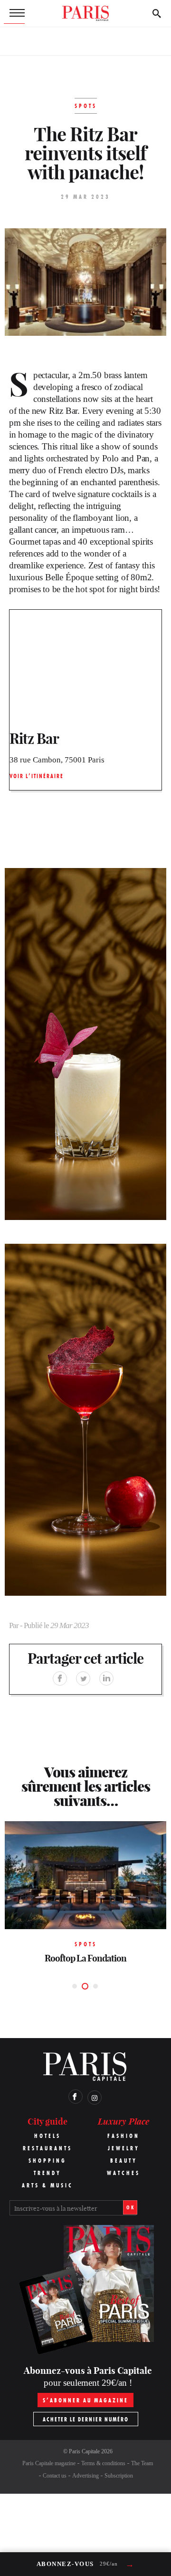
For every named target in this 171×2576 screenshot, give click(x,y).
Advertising (85, 2476)
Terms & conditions (103, 2463)
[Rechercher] (157, 13)
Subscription (119, 2476)
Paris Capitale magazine (49, 2463)
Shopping (47, 2161)
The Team (142, 2463)
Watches (123, 2173)
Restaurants (47, 2148)
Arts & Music (47, 2185)
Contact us (55, 2476)
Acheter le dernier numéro (86, 2419)
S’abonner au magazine (85, 2400)
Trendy (47, 2173)
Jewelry (124, 2148)
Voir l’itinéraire (37, 776)
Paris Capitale (84, 2451)
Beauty (124, 2161)
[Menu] (14, 13)
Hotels (47, 2136)
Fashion (123, 2136)
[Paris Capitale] (85, 13)
